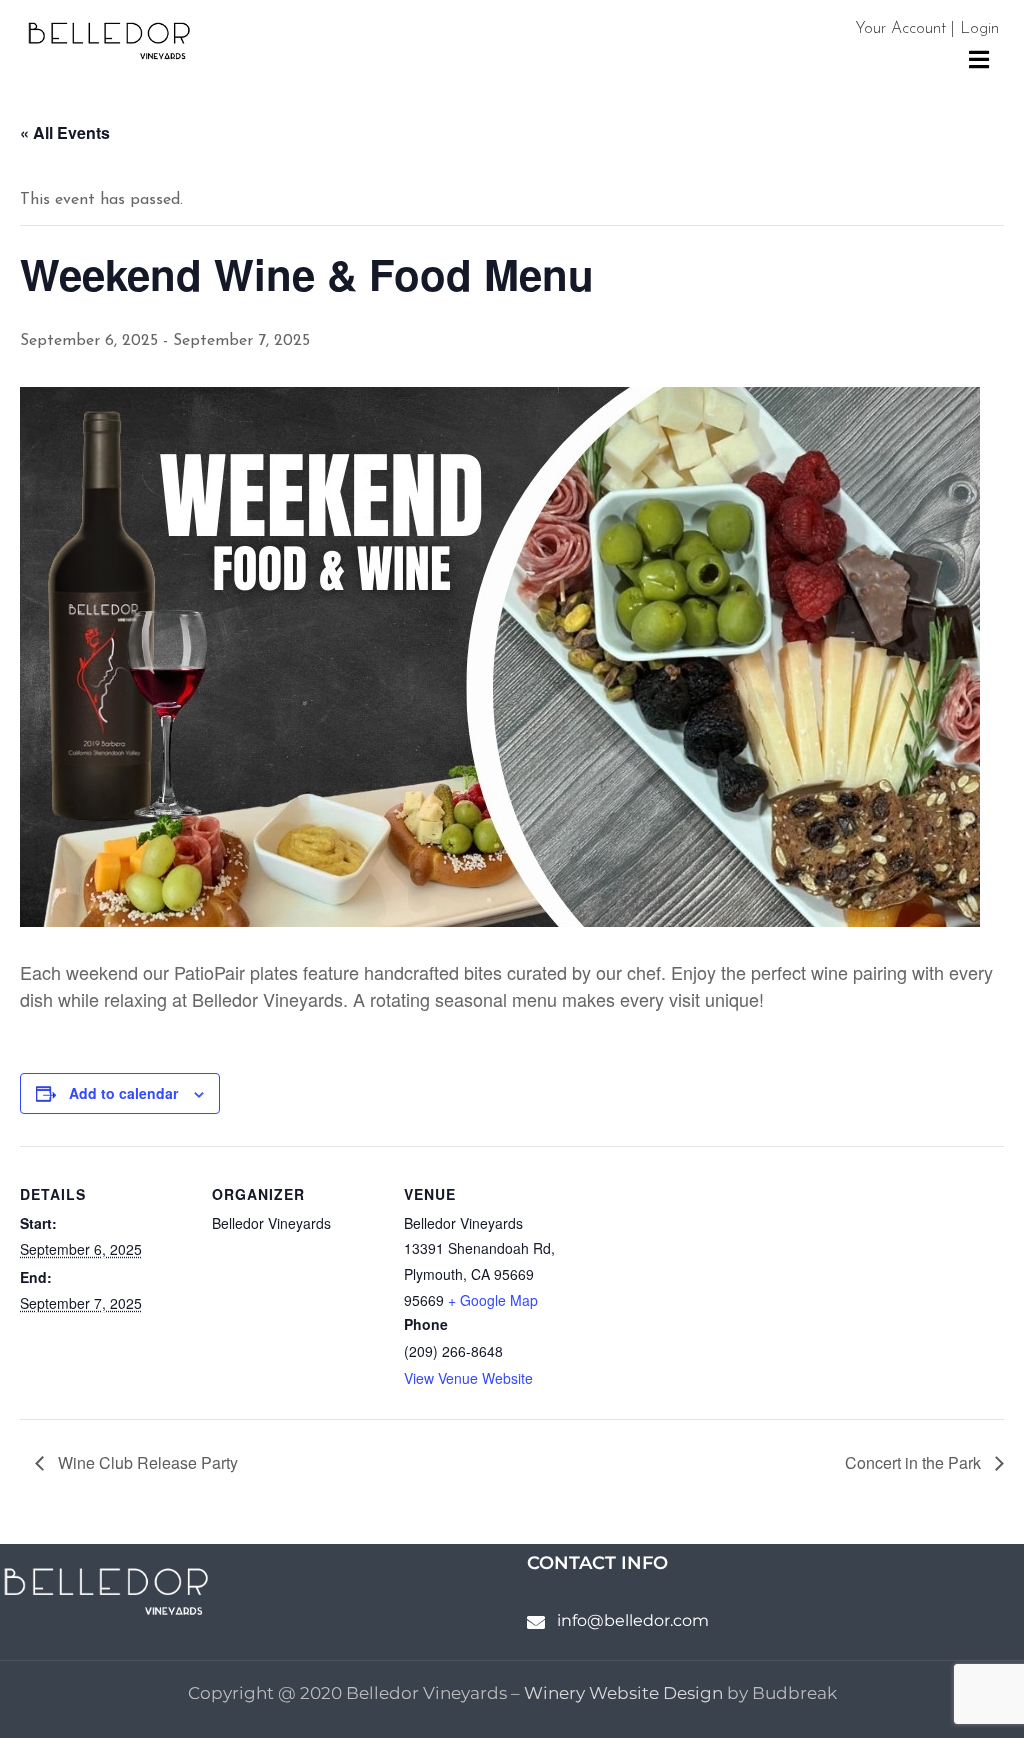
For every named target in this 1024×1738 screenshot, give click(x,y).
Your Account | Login (927, 29)
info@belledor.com (633, 1620)
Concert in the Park (915, 1462)
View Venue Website (468, 1378)
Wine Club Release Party (146, 1462)
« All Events (65, 132)
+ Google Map (493, 1300)
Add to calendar (123, 1093)
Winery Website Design (623, 1693)
